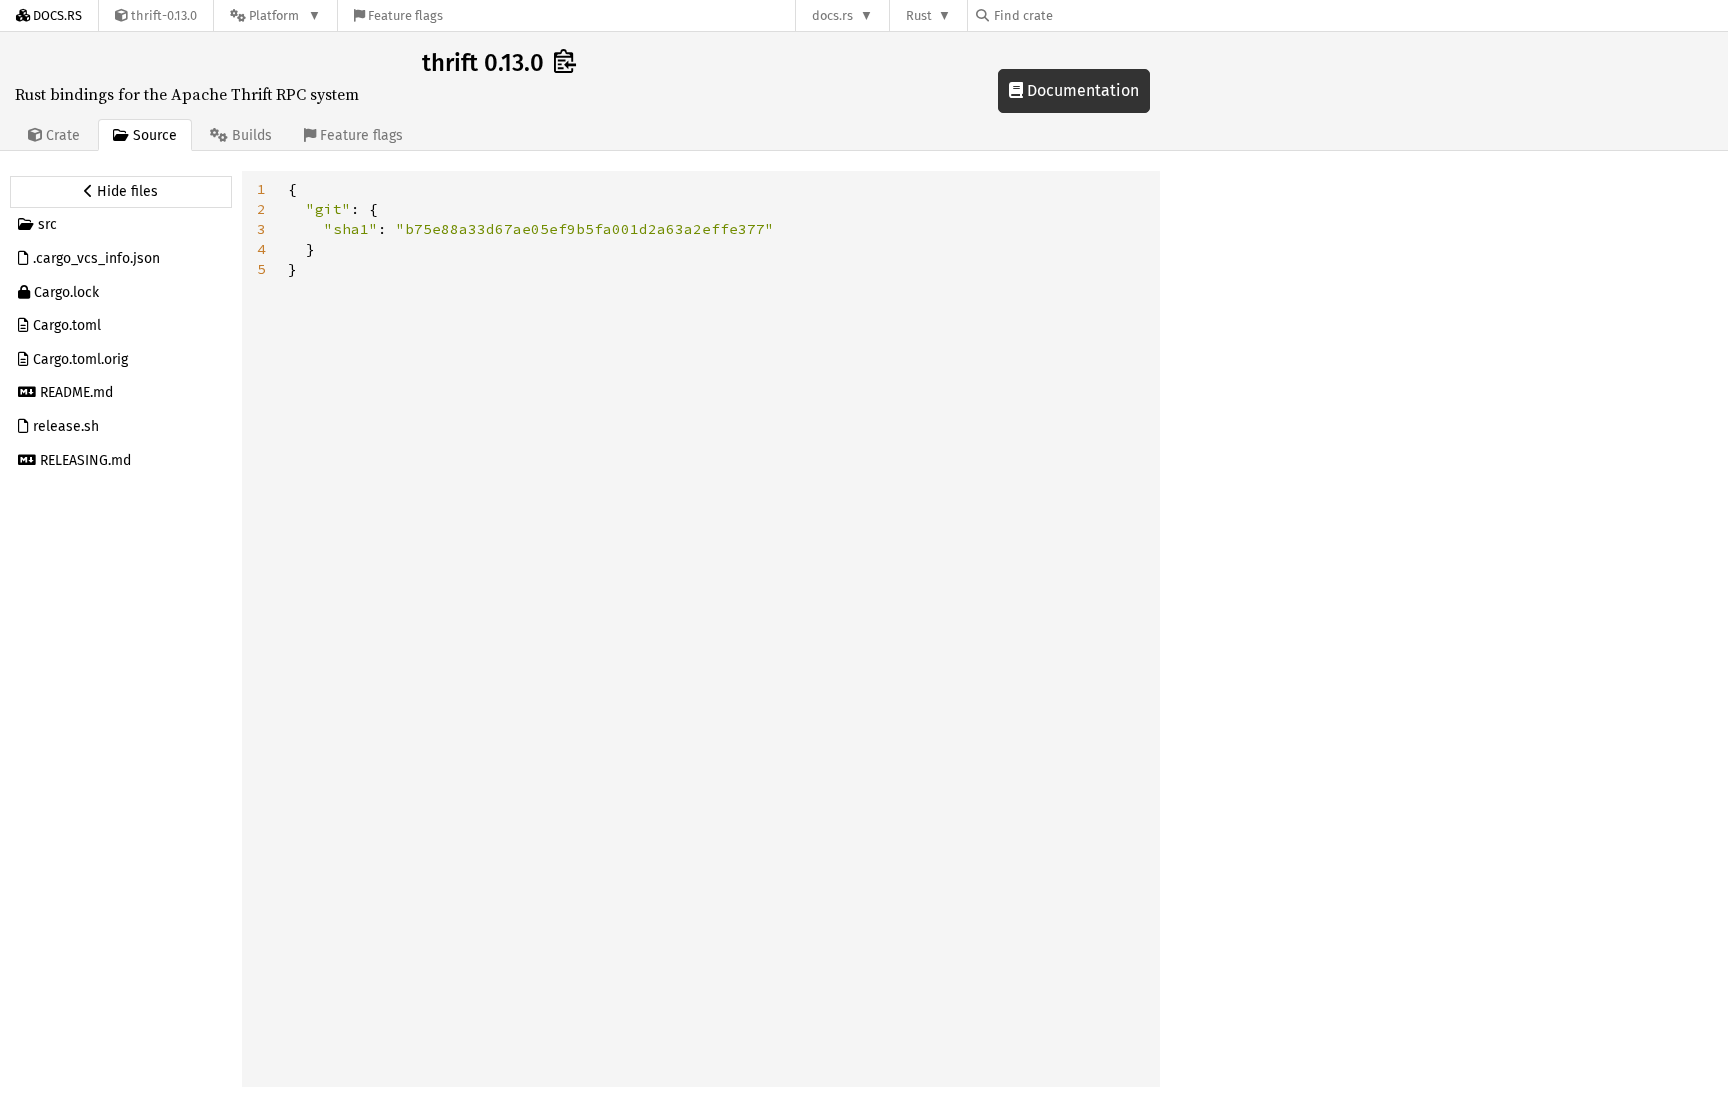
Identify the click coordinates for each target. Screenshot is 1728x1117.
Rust (919, 15)
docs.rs (832, 15)
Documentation (1081, 90)
